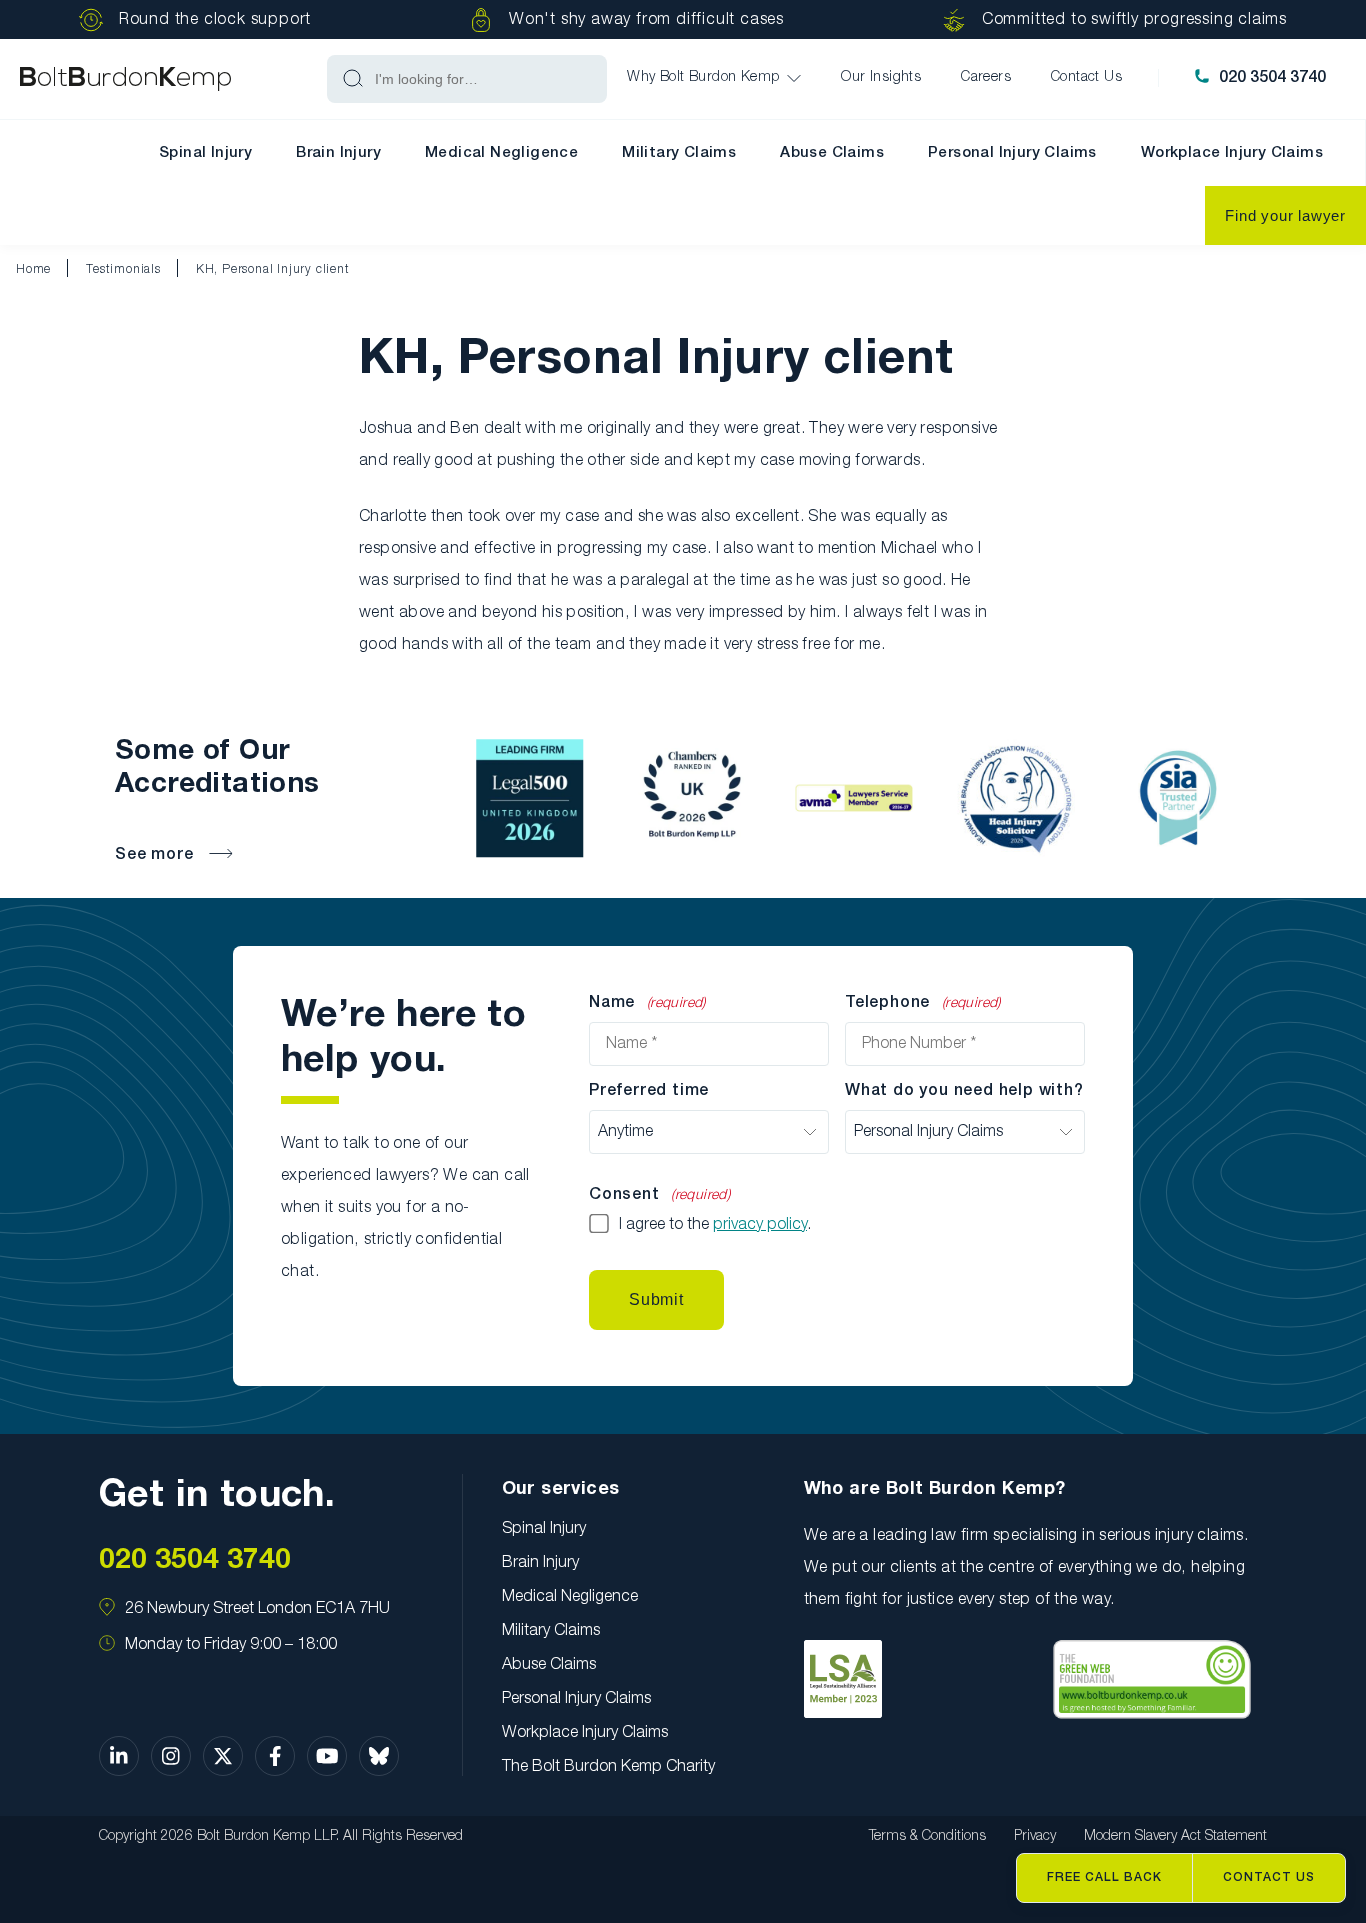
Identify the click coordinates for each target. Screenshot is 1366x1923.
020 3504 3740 (1272, 78)
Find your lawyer (1285, 215)
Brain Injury (338, 153)
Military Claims (679, 153)
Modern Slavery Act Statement (1175, 1836)
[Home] (125, 79)
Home (33, 269)
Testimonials (123, 269)
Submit (656, 1299)
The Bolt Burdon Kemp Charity (608, 1767)
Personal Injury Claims (1012, 153)
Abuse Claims (832, 153)
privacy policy (760, 1225)
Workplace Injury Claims (1232, 153)
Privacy (1035, 1836)
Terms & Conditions (927, 1836)
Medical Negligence (501, 153)
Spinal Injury (205, 153)
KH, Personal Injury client (273, 269)
